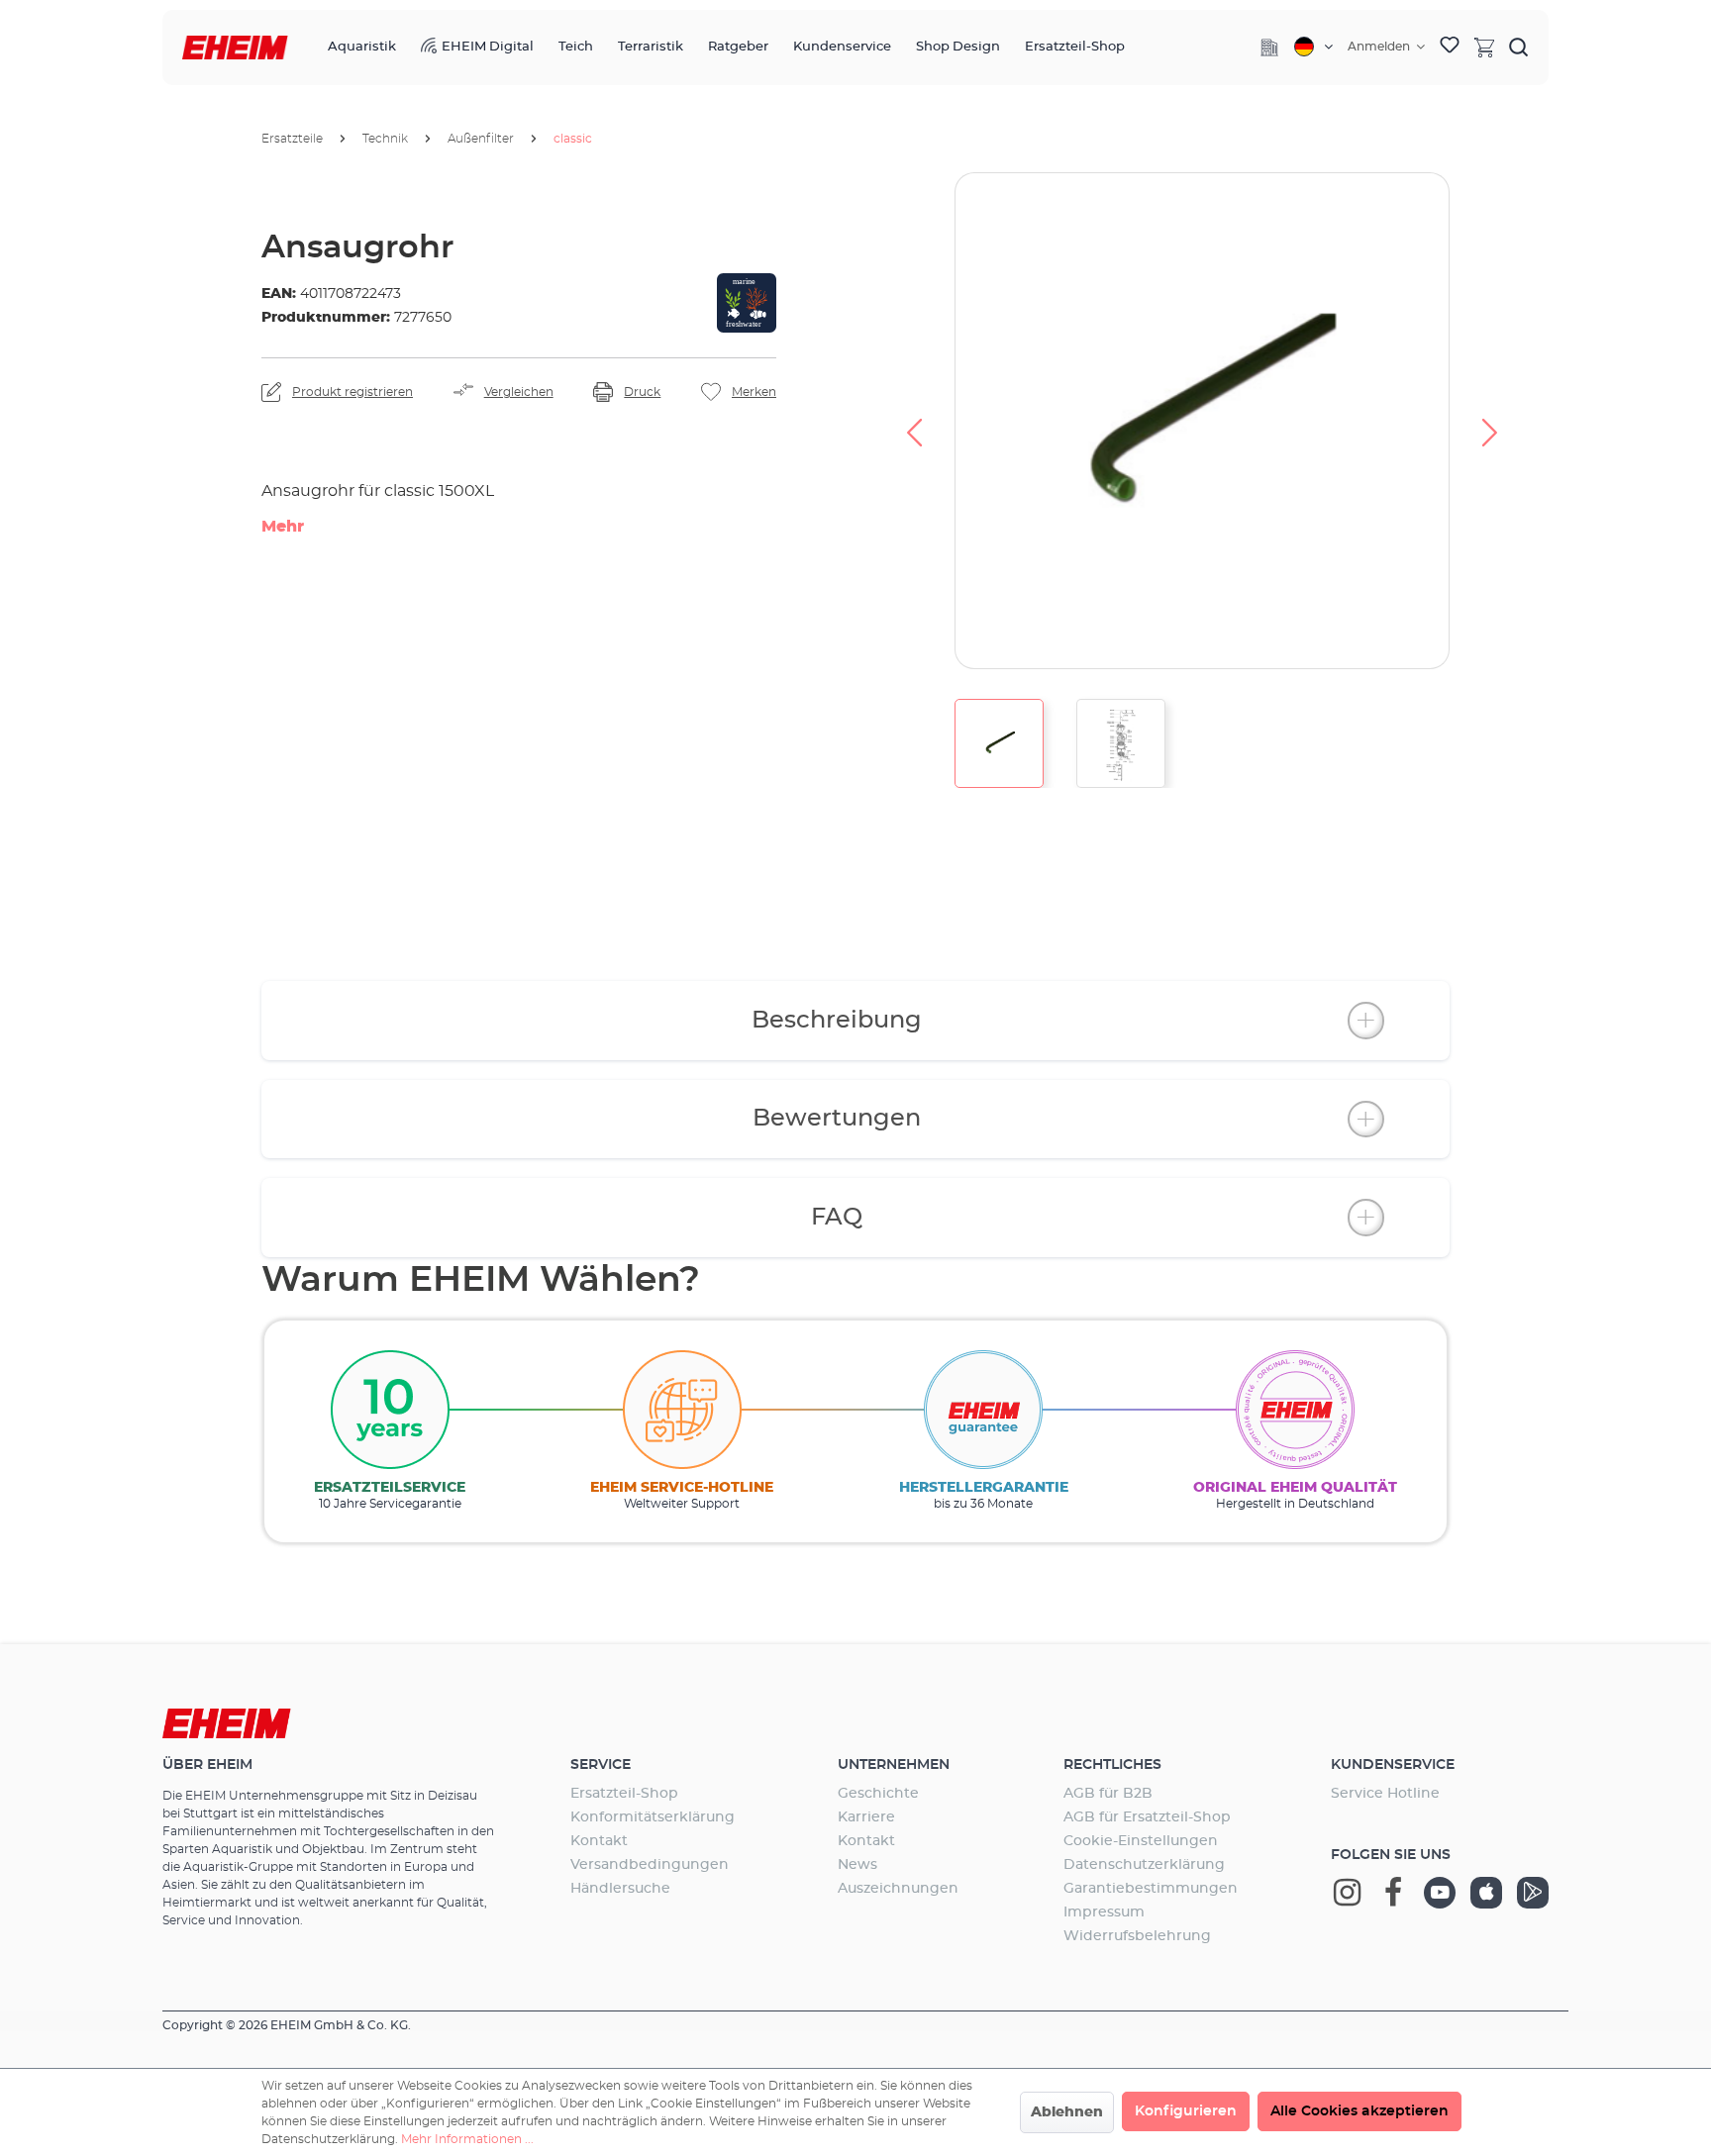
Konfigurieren (1186, 2111)
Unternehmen (894, 1765)
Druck (642, 392)
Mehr (283, 527)
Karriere (866, 1817)
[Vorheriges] (914, 421)
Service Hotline (1385, 1794)
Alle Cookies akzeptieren (1359, 2111)
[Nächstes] (1490, 421)
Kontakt (599, 1841)
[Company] (1269, 48)
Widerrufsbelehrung (1137, 1936)
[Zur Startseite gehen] (235, 48)
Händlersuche (620, 1889)
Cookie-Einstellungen (1141, 1841)
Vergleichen (519, 392)
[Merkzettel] (1450, 48)
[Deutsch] (1313, 47)
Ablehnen (1067, 2112)
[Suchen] (1519, 47)
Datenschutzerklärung (1144, 1865)
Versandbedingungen (650, 1865)
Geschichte (878, 1794)
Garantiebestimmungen (1151, 1889)
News (857, 1865)
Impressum (1104, 1912)
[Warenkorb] (1484, 47)
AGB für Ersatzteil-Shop (1147, 1817)
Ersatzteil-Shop (624, 1794)
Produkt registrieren (352, 392)
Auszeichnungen (898, 1889)
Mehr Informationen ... (467, 2139)
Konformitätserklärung (653, 1817)
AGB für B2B (1108, 1794)
